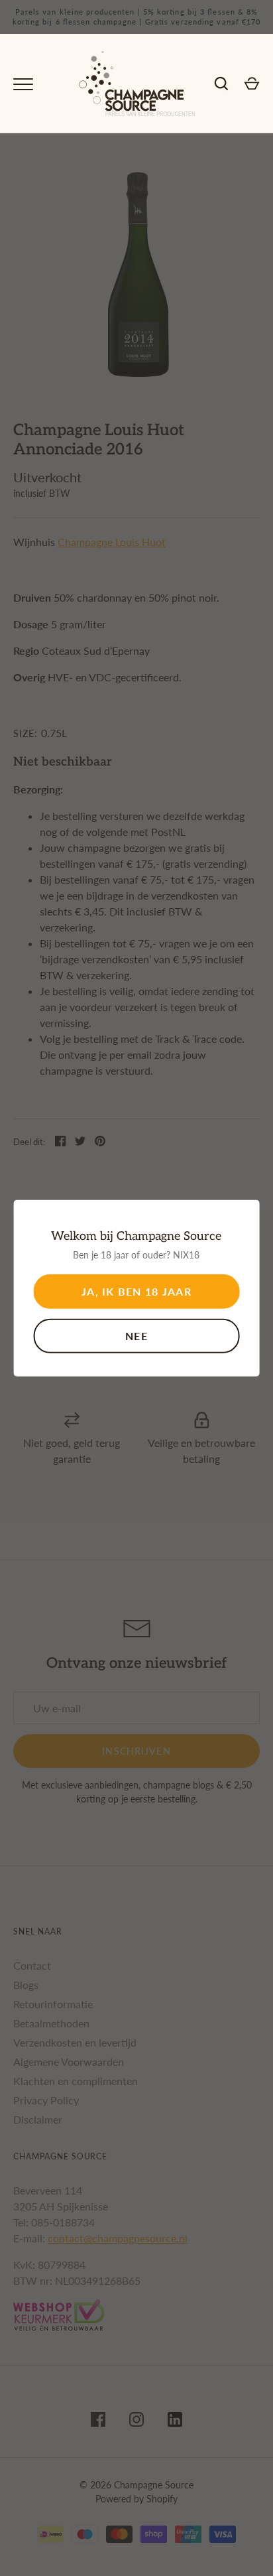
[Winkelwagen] (252, 84)
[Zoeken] (221, 84)
